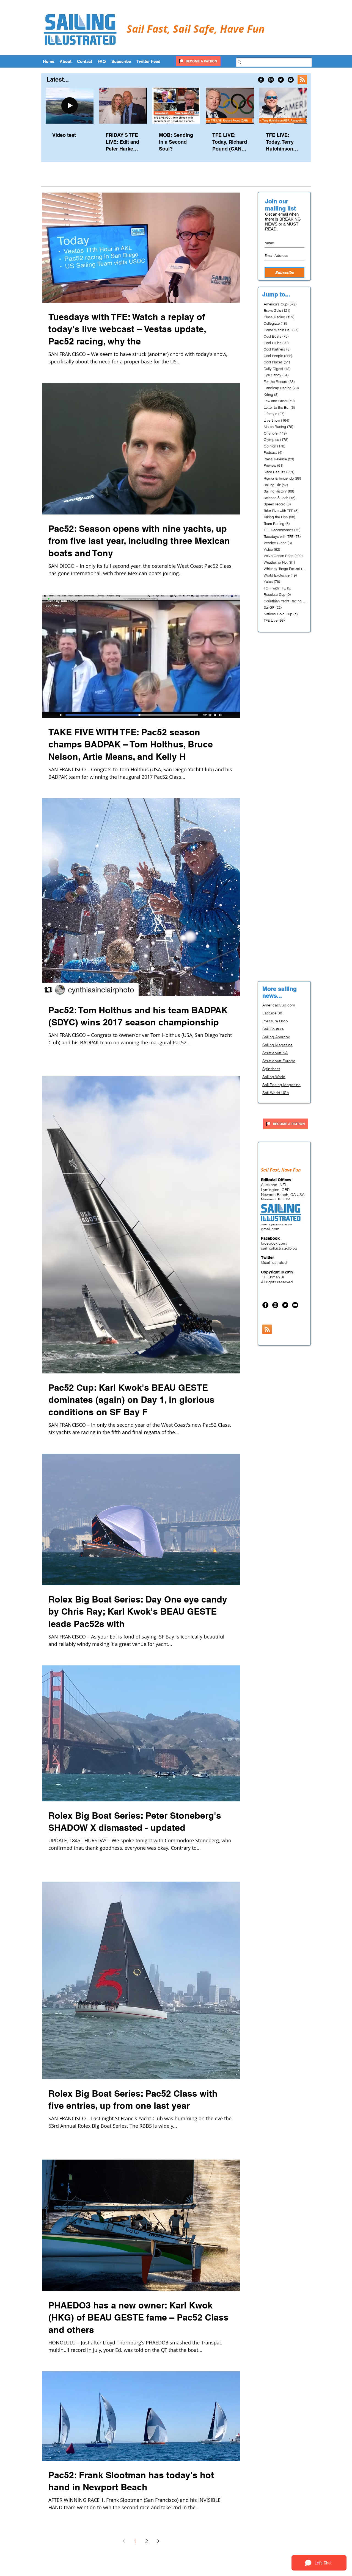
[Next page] (158, 2541)
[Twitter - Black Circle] (281, 80)
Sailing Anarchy (276, 1037)
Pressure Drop (275, 1021)
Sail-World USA (276, 1093)
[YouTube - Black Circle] (291, 80)
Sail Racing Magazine (281, 1085)
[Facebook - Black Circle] (261, 80)
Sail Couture (273, 1029)
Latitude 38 (272, 1013)
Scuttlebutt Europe (279, 1061)
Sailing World (274, 1077)
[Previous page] (123, 2541)
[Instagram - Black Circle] (271, 80)
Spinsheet (271, 1069)
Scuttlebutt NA (275, 1053)
